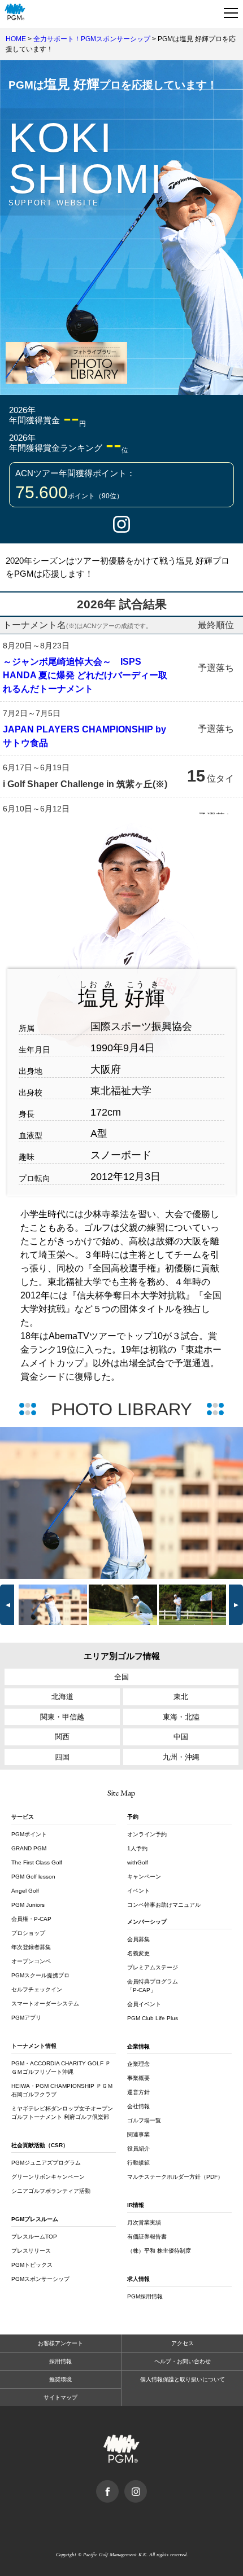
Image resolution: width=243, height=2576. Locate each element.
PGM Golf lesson (33, 1877)
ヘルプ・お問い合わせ (183, 2361)
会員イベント (144, 2004)
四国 (62, 1757)
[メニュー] (231, 12)
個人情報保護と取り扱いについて (183, 2379)
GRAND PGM (29, 1848)
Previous (55, 1503)
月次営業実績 (144, 2222)
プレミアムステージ (153, 1967)
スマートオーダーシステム (45, 2004)
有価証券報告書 (147, 2237)
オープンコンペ (31, 1961)
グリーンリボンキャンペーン (48, 2177)
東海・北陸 (181, 1717)
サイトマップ (60, 2397)
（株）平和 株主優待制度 (159, 2251)
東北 (181, 1697)
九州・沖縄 (181, 1757)
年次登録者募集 (31, 1947)
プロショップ (28, 1933)
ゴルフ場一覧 (144, 2120)
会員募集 (138, 1939)
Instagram (121, 524)
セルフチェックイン (37, 1989)
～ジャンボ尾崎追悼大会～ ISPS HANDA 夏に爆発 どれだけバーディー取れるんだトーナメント (85, 675)
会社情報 (138, 2106)
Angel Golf (25, 1891)
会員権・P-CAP (31, 1919)
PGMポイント (29, 1834)
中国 (181, 1737)
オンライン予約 (147, 1834)
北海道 (62, 1697)
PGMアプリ (26, 2018)
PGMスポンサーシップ (40, 2279)
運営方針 (138, 2092)
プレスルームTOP (34, 2237)
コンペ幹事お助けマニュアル (164, 1905)
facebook (118, 2486)
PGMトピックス (32, 2265)
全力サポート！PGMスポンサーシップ (92, 39)
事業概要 (138, 2078)
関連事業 (138, 2134)
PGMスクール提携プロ (40, 1975)
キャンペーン (144, 1877)
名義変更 (138, 1953)
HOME (16, 39)
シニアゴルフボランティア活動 (51, 2191)
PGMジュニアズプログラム (46, 2163)
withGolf (138, 1862)
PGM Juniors (28, 1905)
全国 (121, 1677)
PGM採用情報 (145, 2296)
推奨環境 (60, 2379)
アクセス (183, 2343)
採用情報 (60, 2361)
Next (236, 1605)
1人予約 (137, 1848)
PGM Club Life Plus (153, 2018)
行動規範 (138, 2163)
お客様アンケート (60, 2343)
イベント (138, 1891)
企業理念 (138, 2064)
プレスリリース (31, 2251)
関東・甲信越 (62, 1717)
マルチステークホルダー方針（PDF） (175, 2177)
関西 (62, 1737)
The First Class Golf (37, 1862)
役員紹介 (138, 2149)
